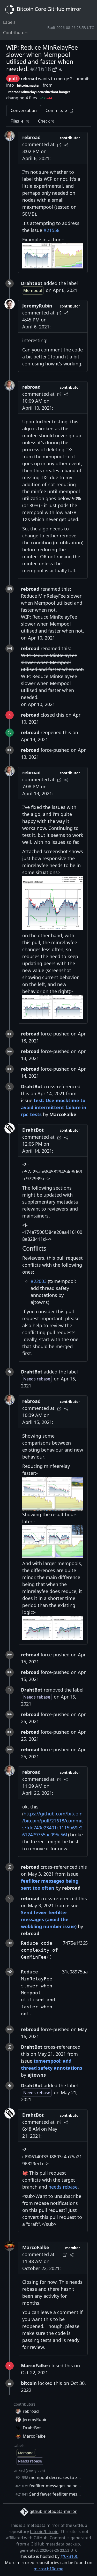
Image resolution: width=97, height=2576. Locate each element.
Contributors (16, 33)
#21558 (51, 230)
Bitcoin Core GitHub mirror (48, 9)
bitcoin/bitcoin (44, 2532)
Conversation (24, 110)
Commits (56, 110)
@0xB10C (69, 2556)
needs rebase (63, 2187)
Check (44, 121)
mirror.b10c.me (48, 2569)
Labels (9, 22)
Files (17, 121)
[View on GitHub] (55, 69)
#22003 (39, 1281)
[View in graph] (60, 69)
